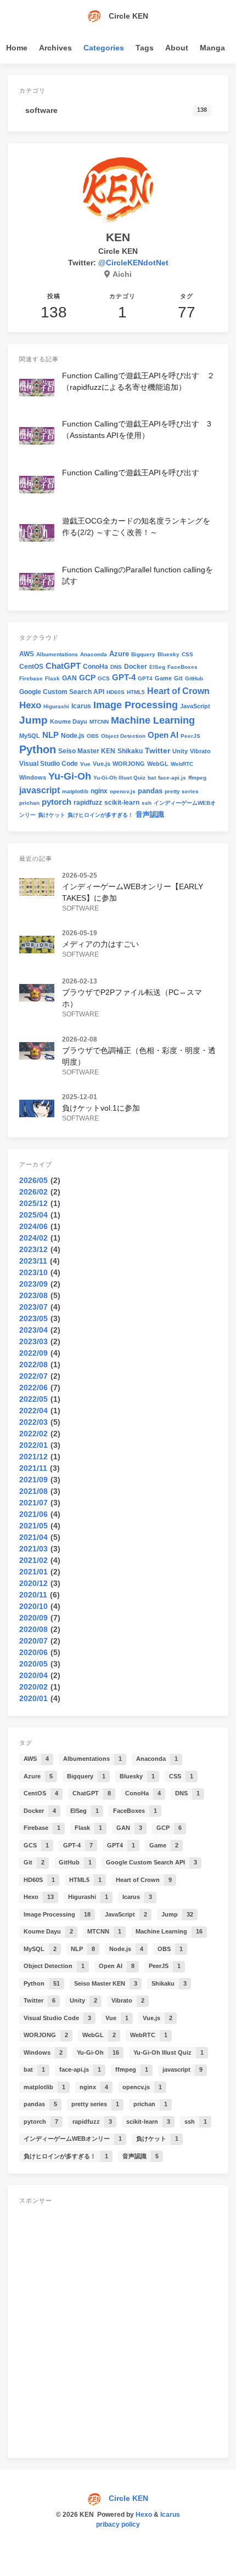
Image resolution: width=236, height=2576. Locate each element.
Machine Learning (153, 720)
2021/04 (33, 1537)
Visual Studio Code (49, 764)
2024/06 (33, 1226)
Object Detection (123, 736)
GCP (87, 678)
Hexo (30, 705)
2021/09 (33, 1480)
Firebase (31, 678)
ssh (147, 803)
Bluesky (168, 654)
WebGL (158, 764)
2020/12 (33, 1583)
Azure (119, 654)
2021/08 (33, 1491)
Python (38, 749)
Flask (52, 678)
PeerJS (190, 736)
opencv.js (123, 791)
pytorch (57, 802)
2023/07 (33, 1307)
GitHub (194, 678)
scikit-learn (122, 803)
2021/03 (33, 1549)
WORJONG (129, 764)
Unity (180, 751)
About (177, 48)
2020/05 (33, 1664)
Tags (145, 48)
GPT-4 (124, 678)
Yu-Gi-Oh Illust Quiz (119, 778)
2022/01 (33, 1445)
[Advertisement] (118, 2329)
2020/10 (33, 1606)
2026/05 (33, 1180)
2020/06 (33, 1652)
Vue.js (102, 764)
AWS (27, 654)
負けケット (52, 815)
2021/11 (33, 1468)
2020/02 (33, 1687)
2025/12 (33, 1203)
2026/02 (33, 1192)
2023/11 (33, 1261)
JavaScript (195, 706)
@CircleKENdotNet (133, 263)
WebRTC (182, 764)
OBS (93, 736)
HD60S (116, 692)
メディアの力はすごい (100, 944)
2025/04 (33, 1215)
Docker (136, 667)
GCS (104, 678)
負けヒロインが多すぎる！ (100, 815)
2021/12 (33, 1457)
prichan (29, 803)
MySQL (30, 736)
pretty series (182, 791)
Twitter (158, 750)
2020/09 (33, 1618)
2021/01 (33, 1572)
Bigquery (143, 654)
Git (178, 678)
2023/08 (33, 1295)
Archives (55, 48)
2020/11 (33, 1595)
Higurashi (56, 706)
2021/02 (33, 1560)
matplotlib (75, 791)
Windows (33, 777)
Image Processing (136, 705)
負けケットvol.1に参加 (101, 1108)
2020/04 (33, 1675)
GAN (69, 678)
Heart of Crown (178, 691)
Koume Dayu (69, 721)
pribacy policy (118, 2524)
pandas (150, 791)
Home (17, 48)
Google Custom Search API (62, 692)
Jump (33, 720)
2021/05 (33, 1526)
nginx (99, 791)
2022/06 (33, 1387)
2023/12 (33, 1249)
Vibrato (200, 751)
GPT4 (145, 678)
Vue (85, 764)
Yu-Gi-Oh (70, 776)
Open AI (163, 735)
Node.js (73, 736)
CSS (187, 654)
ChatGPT (63, 666)
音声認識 (150, 814)
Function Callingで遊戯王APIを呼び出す (131, 473)
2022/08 (33, 1364)
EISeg (157, 667)
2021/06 (33, 1514)
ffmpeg (197, 778)
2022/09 (33, 1353)
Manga (212, 48)
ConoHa (95, 667)
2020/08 (33, 1629)
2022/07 (33, 1376)
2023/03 (33, 1341)
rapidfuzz (88, 803)
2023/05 (33, 1318)
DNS (116, 667)
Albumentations (57, 654)
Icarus (81, 706)
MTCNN (99, 722)
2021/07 (33, 1503)
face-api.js (172, 778)
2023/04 (33, 1330)
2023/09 (33, 1284)
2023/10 (33, 1272)
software (80, 908)
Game (163, 678)
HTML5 (136, 692)
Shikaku (130, 751)
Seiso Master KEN (87, 751)
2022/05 (33, 1399)
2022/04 (33, 1411)
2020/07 (33, 1641)
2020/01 (33, 1698)
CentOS (31, 667)
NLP (50, 735)
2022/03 (33, 1422)
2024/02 (33, 1238)
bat (152, 778)
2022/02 (33, 1434)
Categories (104, 48)
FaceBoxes (182, 667)
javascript (40, 790)
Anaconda (94, 654)
